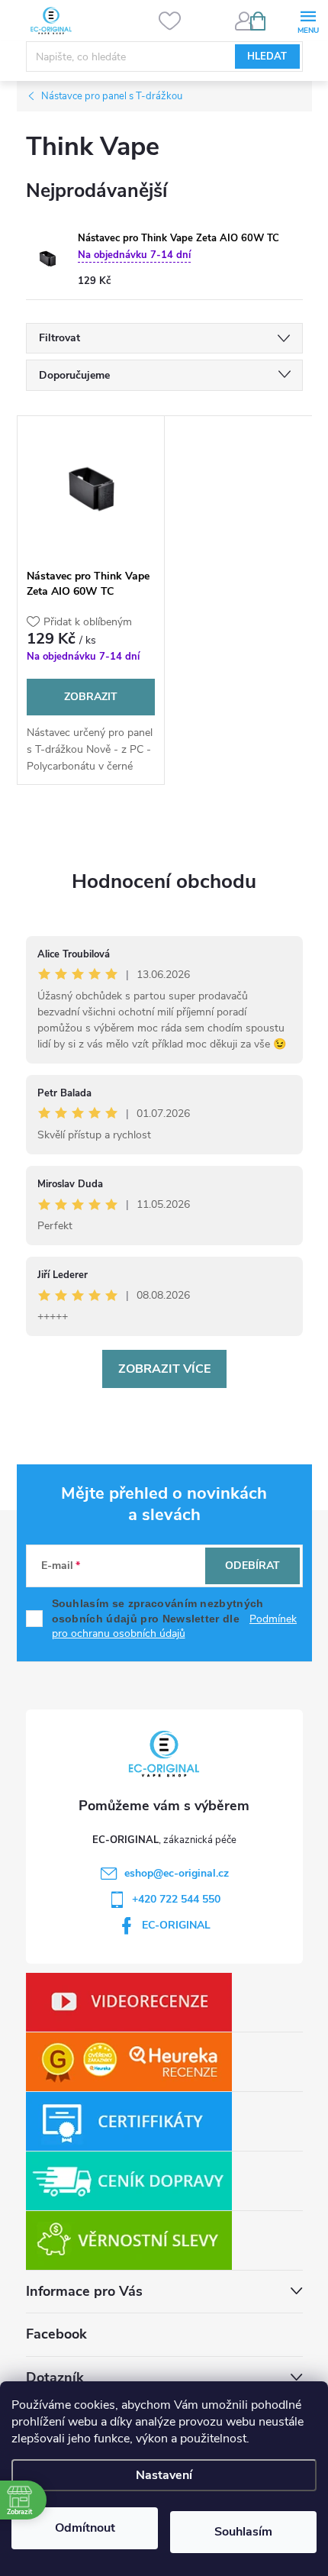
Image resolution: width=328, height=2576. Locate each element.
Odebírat (252, 1566)
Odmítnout (85, 2528)
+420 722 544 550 (176, 1899)
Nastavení (164, 2475)
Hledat (267, 56)
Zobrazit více (164, 1369)
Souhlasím (243, 2532)
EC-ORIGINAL (176, 1925)
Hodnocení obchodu (164, 881)
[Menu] (308, 20)
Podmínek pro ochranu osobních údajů (175, 1627)
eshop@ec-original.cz (177, 1873)
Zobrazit (91, 697)
